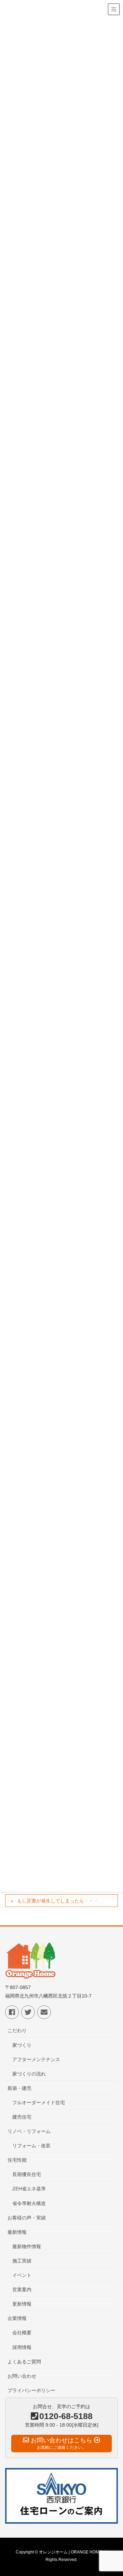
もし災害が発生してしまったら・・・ (58, 1901)
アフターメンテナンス (36, 2059)
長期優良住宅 (27, 2174)
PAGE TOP (113, 2493)
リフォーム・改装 (31, 2146)
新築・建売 (19, 2088)
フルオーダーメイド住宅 (39, 2103)
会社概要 (22, 2333)
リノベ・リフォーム (29, 2131)
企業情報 (17, 2318)
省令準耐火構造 (29, 2203)
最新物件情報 (27, 2246)
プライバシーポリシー (31, 2390)
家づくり (22, 2045)
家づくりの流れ (29, 2074)
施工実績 (22, 2261)
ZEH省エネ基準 (29, 2189)
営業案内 (22, 2290)
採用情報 (22, 2347)
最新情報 (17, 2232)
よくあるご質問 (24, 2362)
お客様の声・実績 (27, 2218)
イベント (22, 2275)
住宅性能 (17, 2160)
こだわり (17, 2030)
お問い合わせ (22, 2376)
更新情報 (22, 2304)
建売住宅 (22, 2117)
